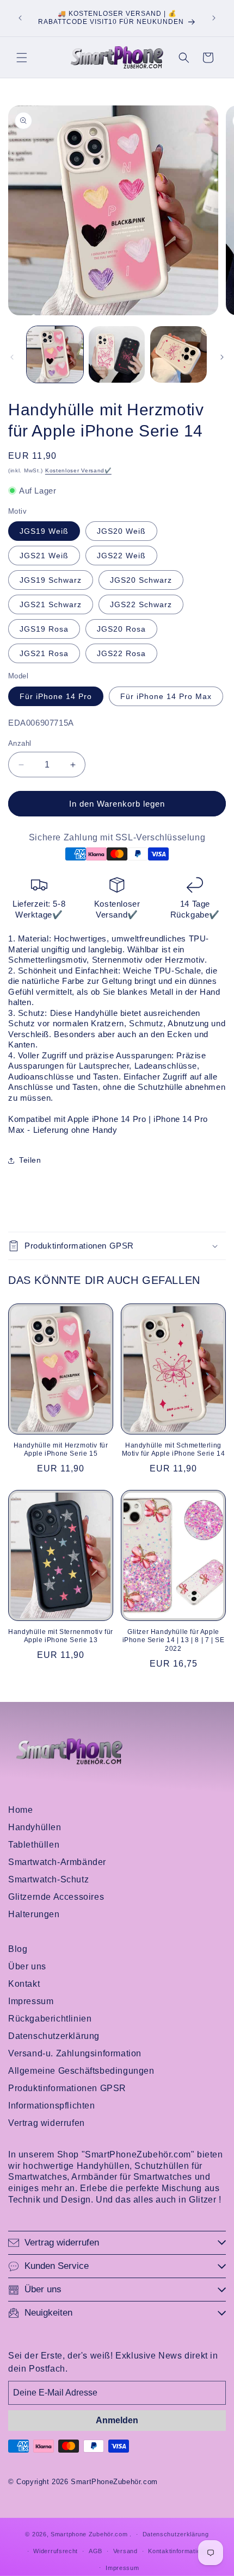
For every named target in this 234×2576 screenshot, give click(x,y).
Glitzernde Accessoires (56, 1897)
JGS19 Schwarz (51, 580)
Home (20, 1810)
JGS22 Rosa (121, 653)
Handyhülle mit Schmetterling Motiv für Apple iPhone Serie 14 (174, 1450)
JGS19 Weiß (44, 531)
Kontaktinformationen (180, 2551)
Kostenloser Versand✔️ (78, 470)
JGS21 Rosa (44, 653)
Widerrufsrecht (56, 2551)
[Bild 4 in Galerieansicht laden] (178, 354)
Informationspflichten (52, 2106)
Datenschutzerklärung (54, 2036)
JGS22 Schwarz (141, 604)
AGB (96, 2551)
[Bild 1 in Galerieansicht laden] (55, 354)
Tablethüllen (34, 1845)
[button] (22, 58)
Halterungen (34, 1914)
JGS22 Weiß (121, 556)
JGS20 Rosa (121, 629)
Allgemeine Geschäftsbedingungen (81, 2071)
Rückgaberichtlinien (50, 2019)
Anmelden (117, 2420)
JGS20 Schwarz (141, 580)
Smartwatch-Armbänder (57, 1862)
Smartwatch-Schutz (48, 1879)
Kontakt (24, 1984)
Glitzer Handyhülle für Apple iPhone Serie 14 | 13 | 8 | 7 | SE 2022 (174, 1640)
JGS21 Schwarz (51, 604)
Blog (18, 1949)
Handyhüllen (35, 1827)
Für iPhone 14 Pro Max (166, 696)
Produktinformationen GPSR (67, 2088)
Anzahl (20, 743)
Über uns (27, 1966)
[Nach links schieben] (12, 357)
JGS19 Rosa (44, 629)
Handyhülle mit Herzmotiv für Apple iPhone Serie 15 (61, 1450)
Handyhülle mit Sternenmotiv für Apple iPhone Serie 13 (61, 1636)
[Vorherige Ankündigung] (20, 18)
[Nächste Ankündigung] (214, 18)
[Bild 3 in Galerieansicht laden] (117, 354)
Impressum (31, 2001)
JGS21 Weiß (44, 556)
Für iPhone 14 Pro (56, 696)
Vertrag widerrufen (47, 2123)
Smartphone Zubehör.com (89, 2534)
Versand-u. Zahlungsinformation (75, 2053)
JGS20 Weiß (121, 531)
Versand (125, 2551)
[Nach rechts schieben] (222, 357)
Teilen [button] (30, 1160)
